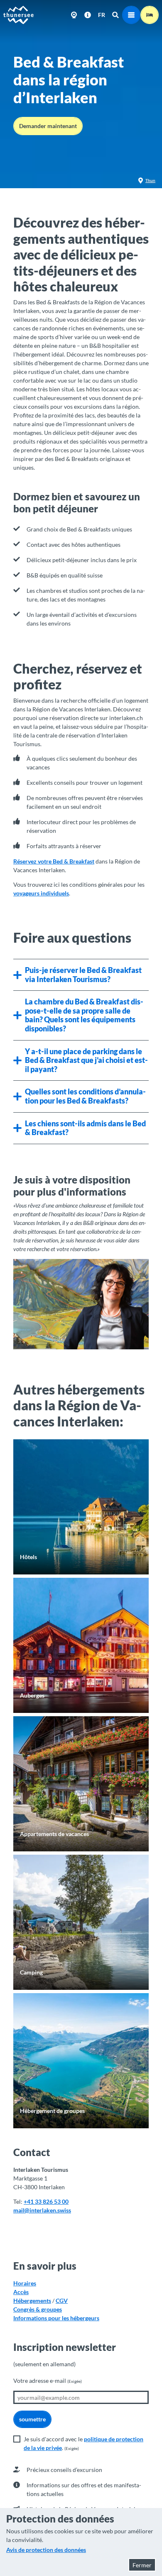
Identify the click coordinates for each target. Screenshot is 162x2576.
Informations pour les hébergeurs (56, 2318)
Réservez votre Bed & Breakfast (54, 861)
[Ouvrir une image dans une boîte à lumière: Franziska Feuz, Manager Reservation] (81, 1304)
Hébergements (32, 2301)
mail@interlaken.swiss (42, 2210)
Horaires (25, 2283)
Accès (21, 2292)
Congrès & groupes (38, 2309)
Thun (150, 180)
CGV (62, 2301)
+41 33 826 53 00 (46, 2201)
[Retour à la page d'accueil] (19, 15)
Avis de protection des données (46, 2550)
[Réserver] (150, 15)
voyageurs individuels (41, 893)
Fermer (142, 2565)
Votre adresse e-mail (48, 2381)
